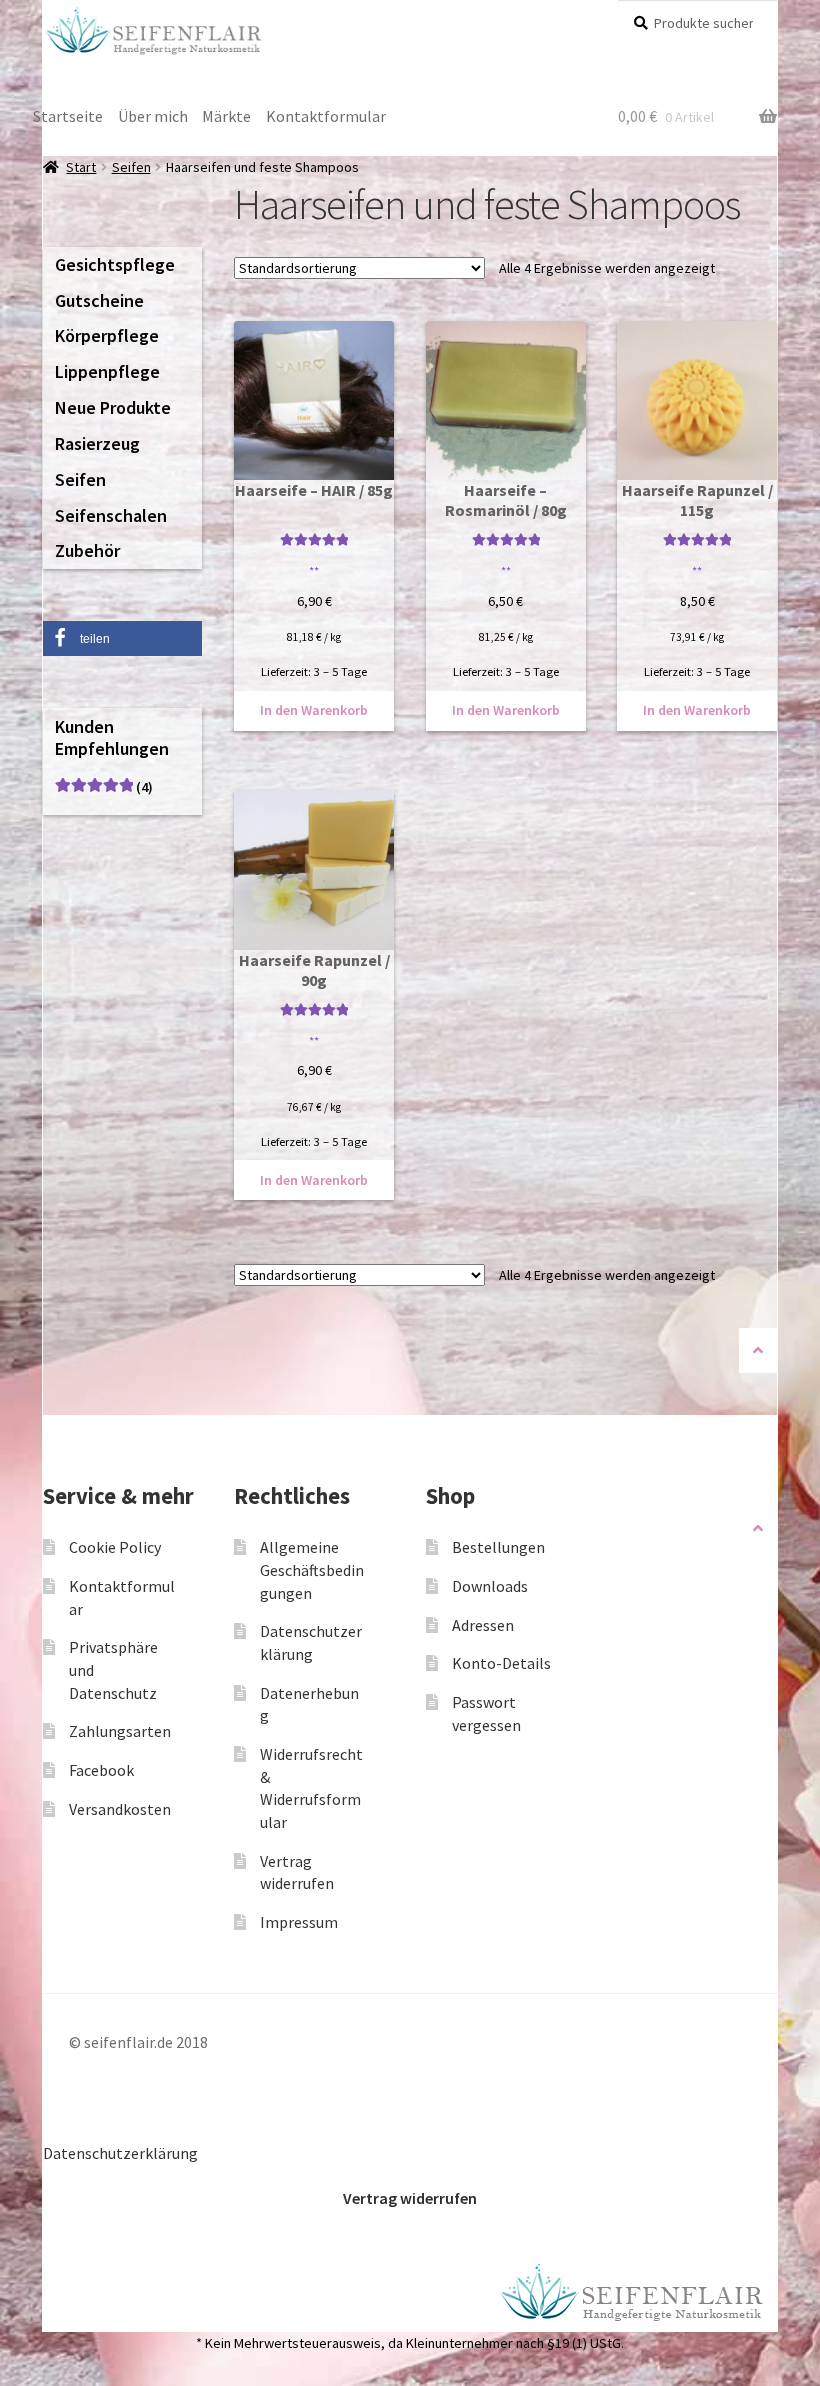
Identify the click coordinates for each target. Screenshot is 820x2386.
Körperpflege (107, 335)
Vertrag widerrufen (410, 2198)
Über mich (153, 116)
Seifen (131, 167)
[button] (123, 638)
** (314, 570)
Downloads (490, 1586)
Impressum (299, 1922)
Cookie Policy (115, 1547)
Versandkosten (120, 1809)
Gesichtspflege (115, 264)
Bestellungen (498, 1547)
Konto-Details (501, 1663)
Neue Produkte (113, 407)
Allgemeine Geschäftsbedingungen (312, 1569)
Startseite (68, 116)
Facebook (101, 1770)
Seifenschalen (111, 515)
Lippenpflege (107, 371)
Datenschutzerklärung (120, 2153)
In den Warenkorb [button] (314, 710)
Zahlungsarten (120, 1731)
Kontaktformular (326, 116)
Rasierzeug (97, 443)
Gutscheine (99, 300)
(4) (104, 787)
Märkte (226, 116)
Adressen (483, 1625)
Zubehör (87, 550)
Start (81, 167)
